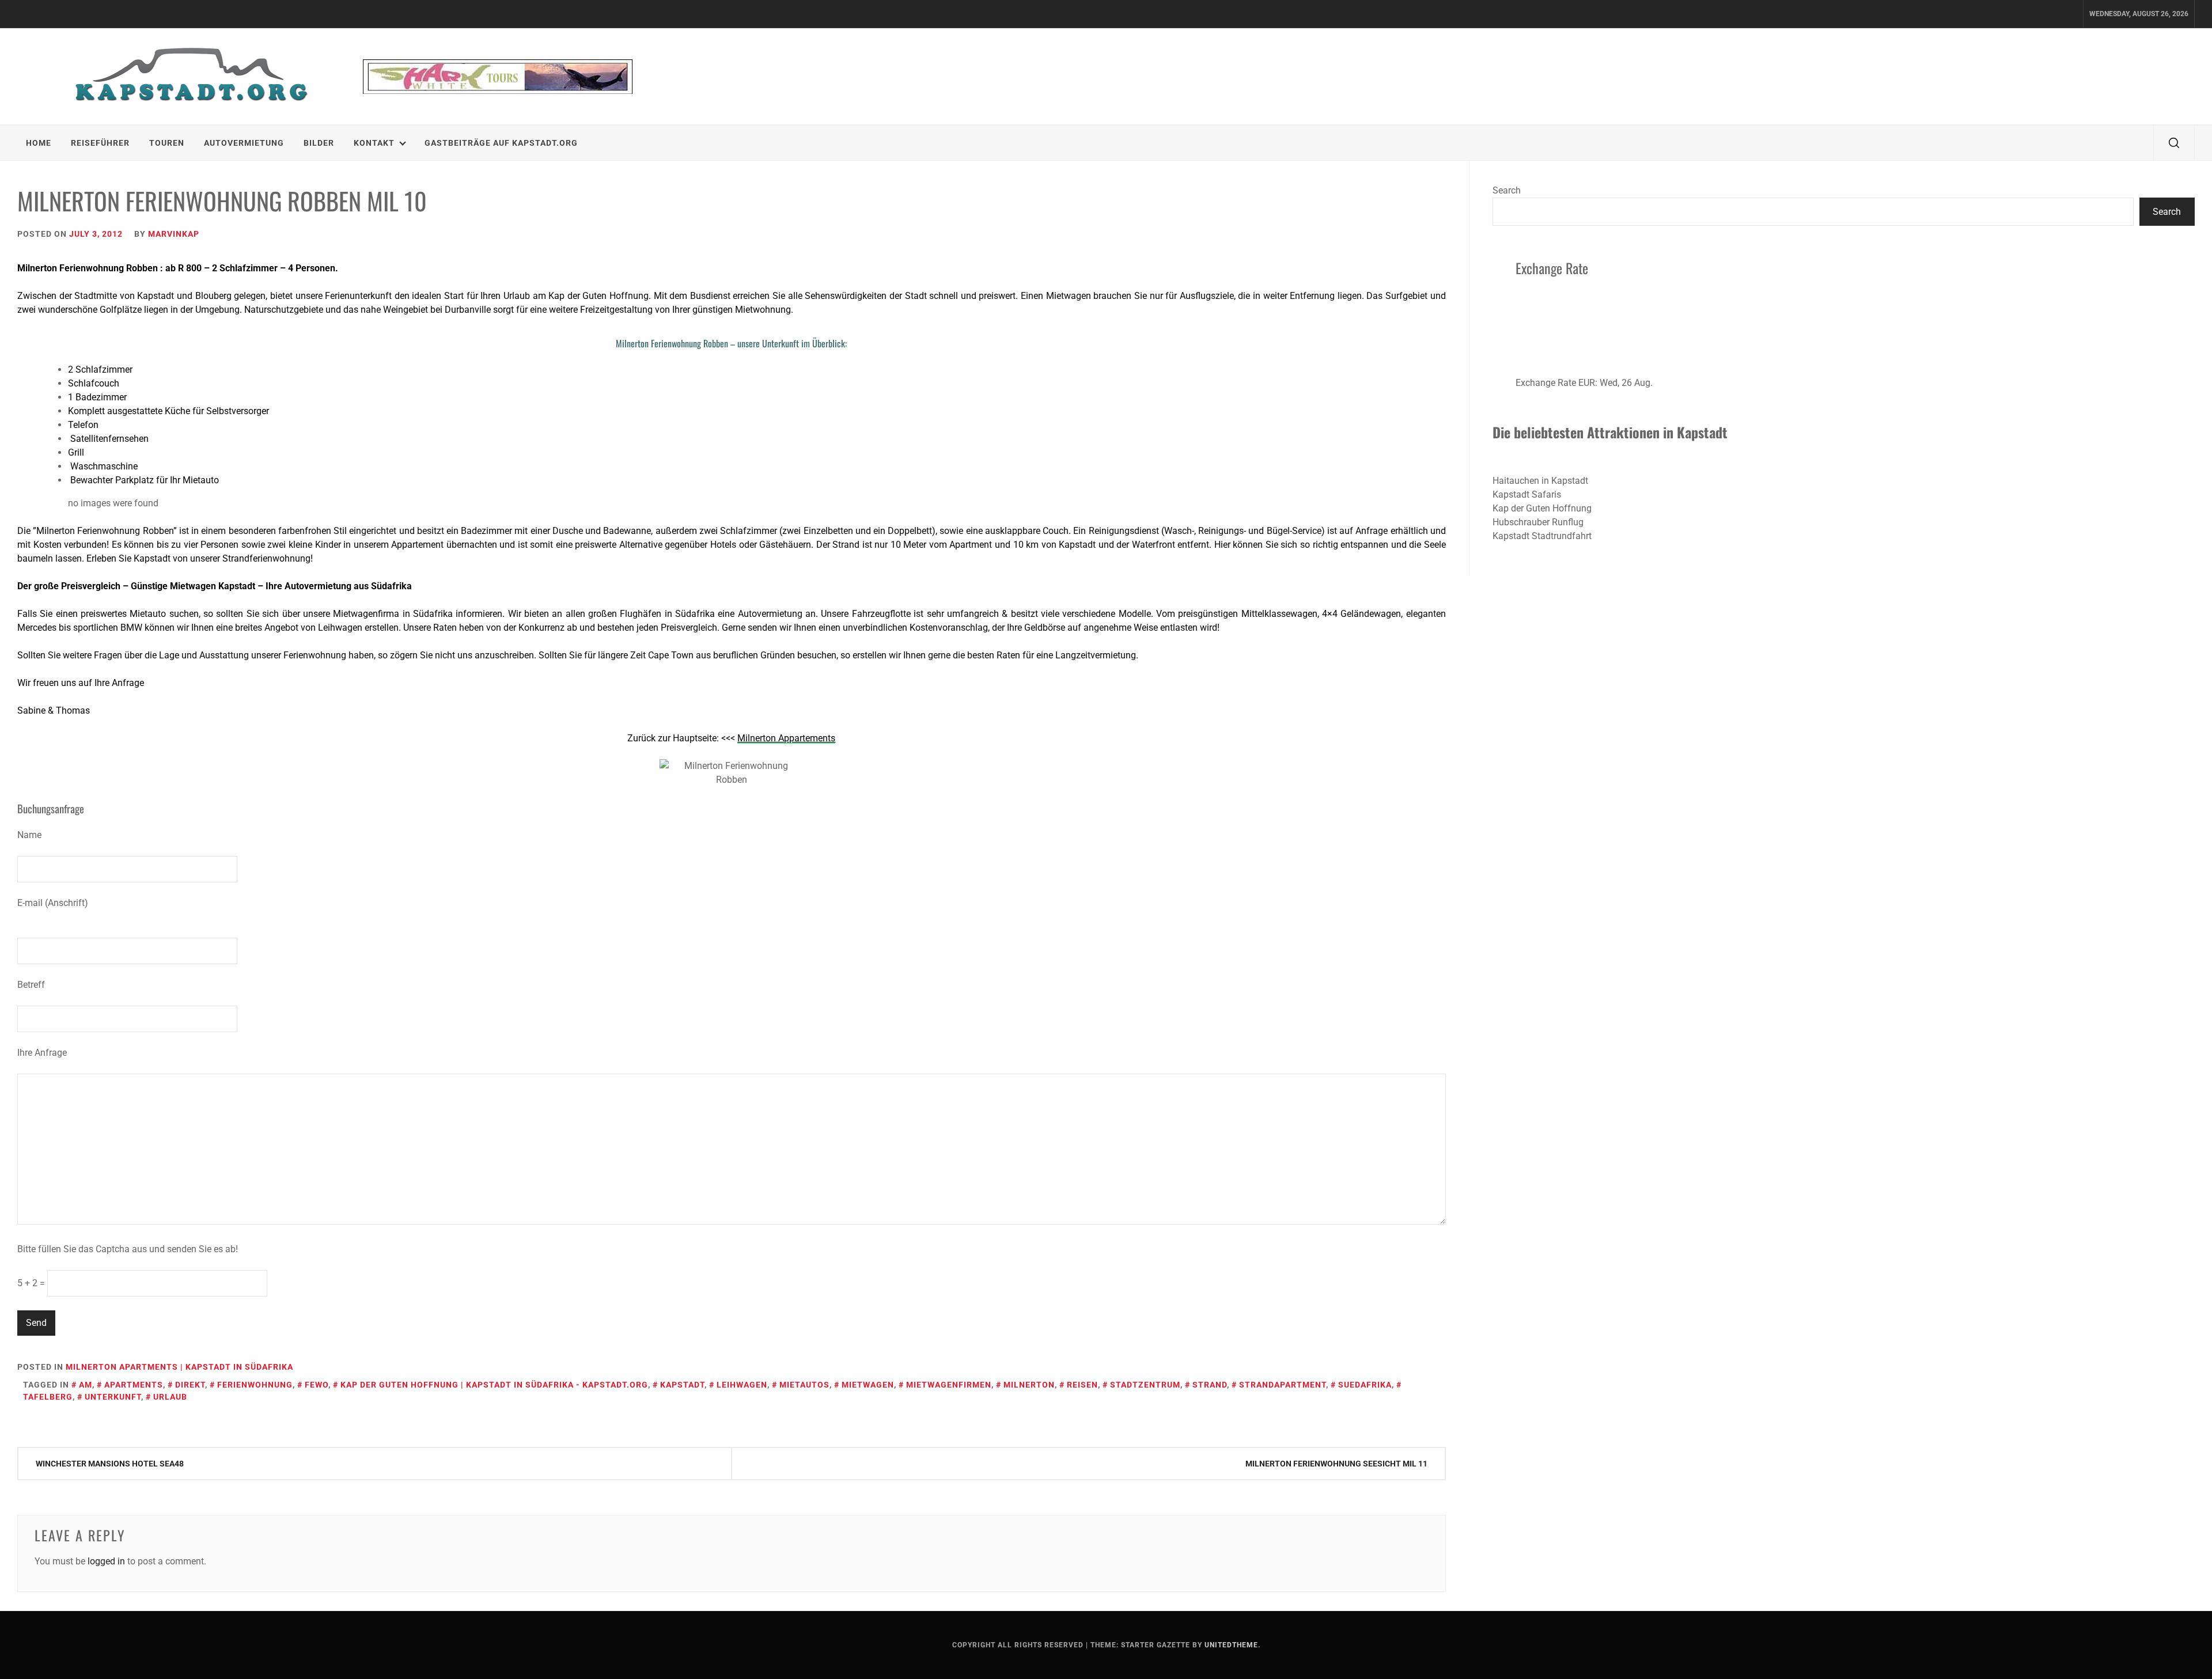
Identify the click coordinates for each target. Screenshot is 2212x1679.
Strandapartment (1283, 1385)
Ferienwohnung (255, 1385)
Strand (1210, 1385)
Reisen (1082, 1385)
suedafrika (1365, 1385)
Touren (167, 143)
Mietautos (804, 1385)
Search (1507, 190)
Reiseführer (100, 143)
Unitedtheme (1231, 1645)
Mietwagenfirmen (949, 1385)
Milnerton (1029, 1385)
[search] (2174, 143)
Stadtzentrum (1145, 1385)
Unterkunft (113, 1397)
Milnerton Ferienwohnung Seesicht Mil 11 (1336, 1464)
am (86, 1385)
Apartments (134, 1385)
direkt (190, 1385)
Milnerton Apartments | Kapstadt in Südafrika (179, 1367)
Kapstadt (682, 1385)
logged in (106, 1561)
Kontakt (374, 143)
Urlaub (170, 1397)
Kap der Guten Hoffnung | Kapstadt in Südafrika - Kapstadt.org (494, 1385)
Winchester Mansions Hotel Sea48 (110, 1464)
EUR (1587, 383)
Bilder (319, 143)
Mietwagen (868, 1385)
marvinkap (174, 234)
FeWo (317, 1385)
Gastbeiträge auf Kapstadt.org (501, 143)
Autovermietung (244, 143)
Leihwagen (742, 1385)
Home (39, 143)
